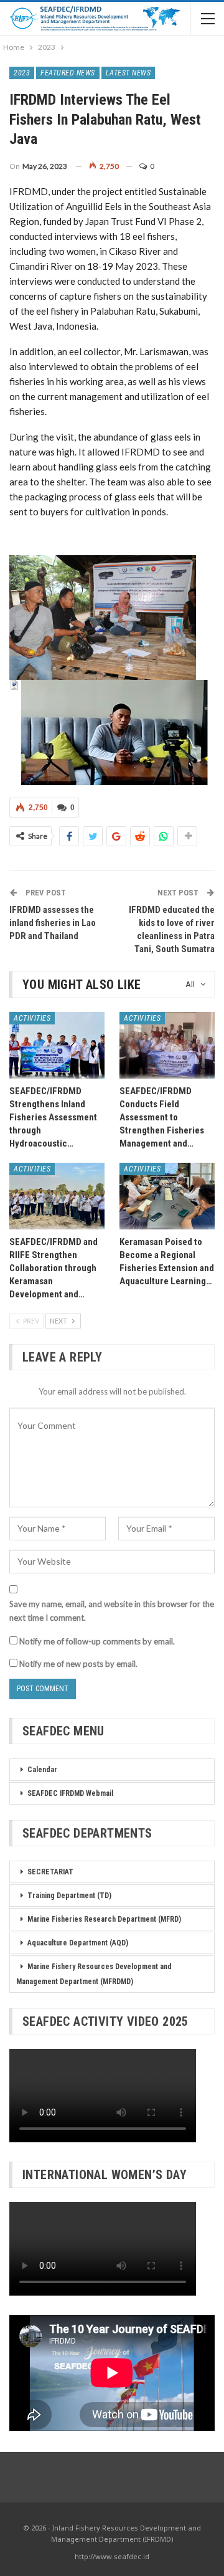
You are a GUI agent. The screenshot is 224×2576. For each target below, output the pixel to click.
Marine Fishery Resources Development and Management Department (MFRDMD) (94, 1974)
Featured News (68, 73)
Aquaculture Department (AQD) (78, 1943)
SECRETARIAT (50, 1872)
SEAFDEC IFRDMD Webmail (70, 1793)
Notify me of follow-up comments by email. (97, 1641)
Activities (32, 1018)
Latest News (128, 73)
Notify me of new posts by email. (78, 1664)
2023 (22, 73)
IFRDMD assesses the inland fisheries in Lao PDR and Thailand (53, 923)
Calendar (42, 1770)
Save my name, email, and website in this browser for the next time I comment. (112, 1611)
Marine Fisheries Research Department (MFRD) (104, 1919)
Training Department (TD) (69, 1896)
